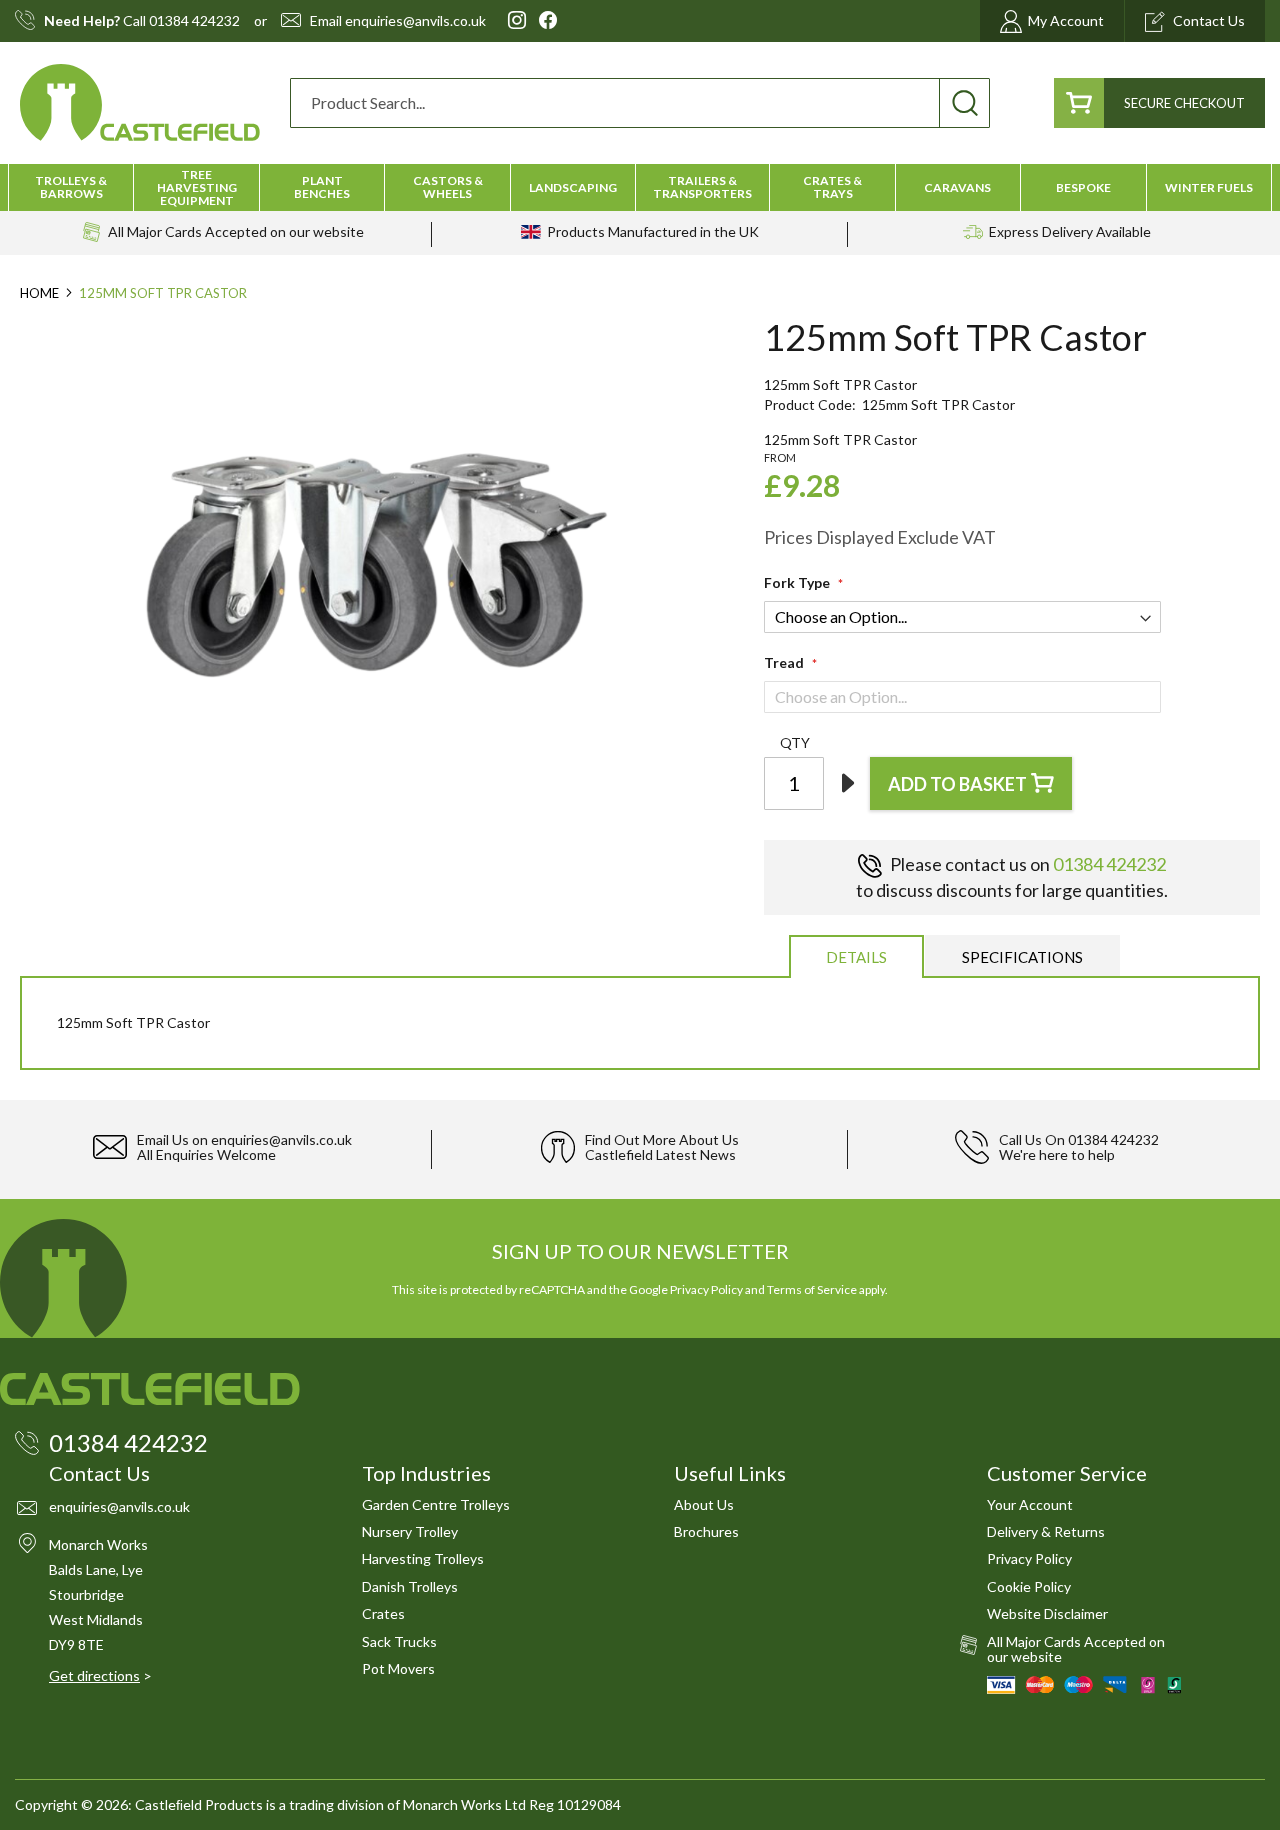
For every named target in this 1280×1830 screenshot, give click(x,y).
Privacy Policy (706, 1289)
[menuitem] (71, 187)
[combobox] (640, 103)
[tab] (856, 955)
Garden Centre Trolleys (436, 1504)
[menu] (640, 187)
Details (856, 957)
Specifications (1022, 957)
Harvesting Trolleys (423, 1558)
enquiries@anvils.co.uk (415, 21)
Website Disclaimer (1047, 1613)
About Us (704, 1504)
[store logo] (140, 102)
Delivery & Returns (1046, 1531)
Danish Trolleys (410, 1586)
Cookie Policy (1029, 1586)
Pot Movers (398, 1668)
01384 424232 (194, 21)
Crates (383, 1613)
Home (39, 293)
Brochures (706, 1531)
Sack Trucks (399, 1641)
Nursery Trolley (410, 1531)
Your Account (1030, 1504)
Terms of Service (812, 1289)
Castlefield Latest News (660, 1154)
